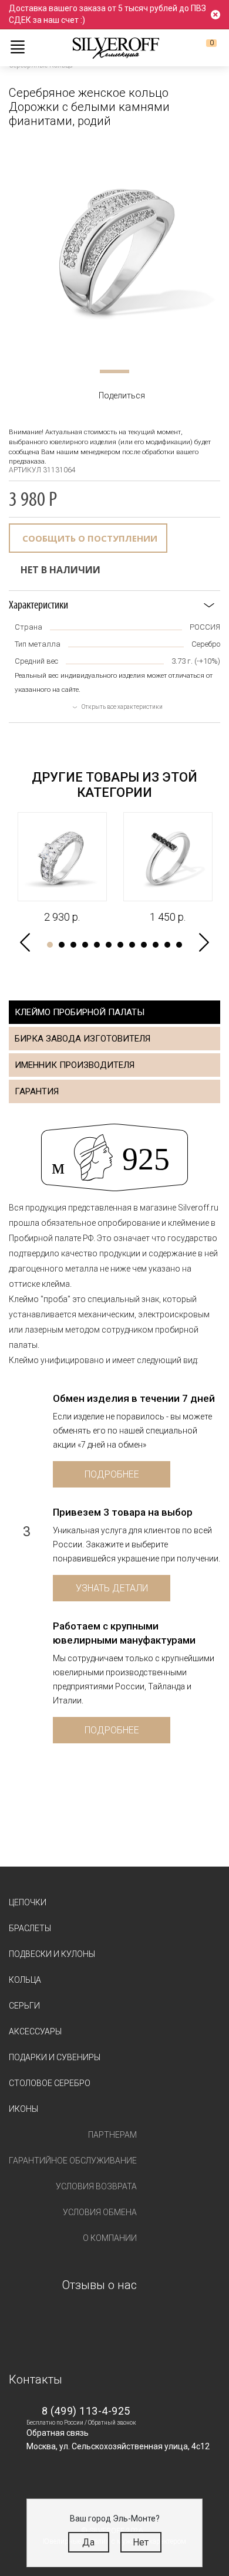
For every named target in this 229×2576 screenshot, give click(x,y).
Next (204, 943)
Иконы (23, 2109)
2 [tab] (62, 945)
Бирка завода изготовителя (82, 1039)
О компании (110, 2238)
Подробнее (112, 1474)
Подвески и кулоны (52, 1954)
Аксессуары (35, 2031)
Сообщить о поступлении (90, 538)
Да (88, 2542)
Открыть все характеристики (122, 707)
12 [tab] (179, 945)
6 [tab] (109, 945)
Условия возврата (96, 2186)
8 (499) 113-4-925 (86, 2411)
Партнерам (112, 2135)
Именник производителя (75, 1065)
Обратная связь (58, 2433)
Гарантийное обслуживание (73, 2161)
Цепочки (28, 1902)
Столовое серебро (50, 2083)
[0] (202, 48)
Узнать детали (112, 1588)
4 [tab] (85, 945)
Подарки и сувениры (55, 2057)
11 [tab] (167, 945)
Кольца (25, 1980)
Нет (141, 2542)
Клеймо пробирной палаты (80, 1012)
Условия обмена (100, 2212)
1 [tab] (114, 371)
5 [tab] (97, 945)
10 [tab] (156, 945)
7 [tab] (120, 945)
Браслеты (30, 1928)
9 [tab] (144, 945)
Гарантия (37, 1091)
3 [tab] (73, 945)
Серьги (24, 2006)
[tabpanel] (114, 248)
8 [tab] (132, 945)
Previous (25, 943)
